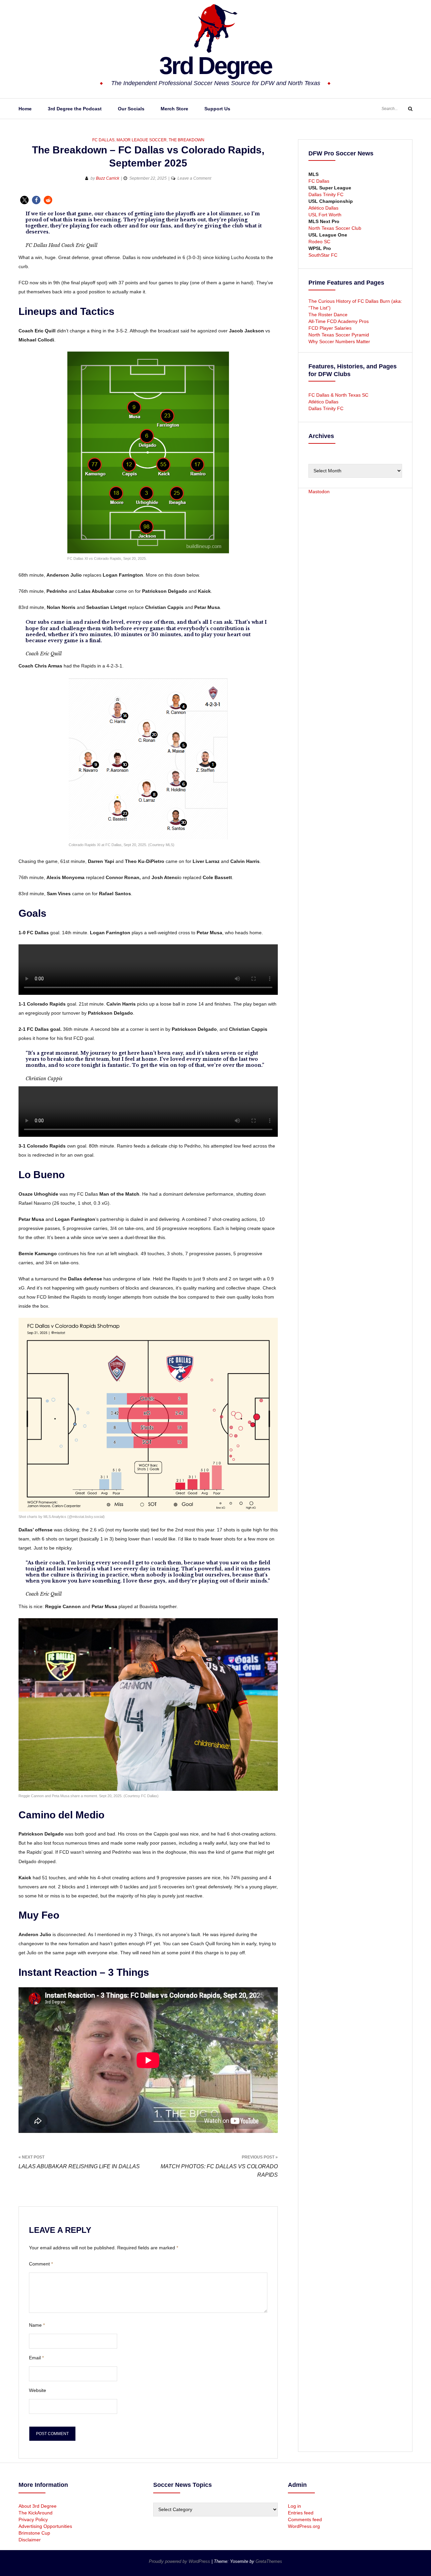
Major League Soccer (142, 140)
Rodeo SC (319, 242)
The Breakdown (187, 140)
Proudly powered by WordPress (180, 2561)
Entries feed (301, 2513)
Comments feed (305, 2519)
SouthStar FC (323, 255)
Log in (294, 2506)
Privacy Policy (33, 2519)
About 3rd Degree (38, 2506)
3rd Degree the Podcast (75, 109)
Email (36, 2358)
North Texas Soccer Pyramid (339, 335)
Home (25, 109)
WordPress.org (304, 2526)
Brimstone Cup (34, 2533)
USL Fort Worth (325, 215)
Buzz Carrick (108, 178)
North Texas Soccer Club (335, 228)
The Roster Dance (329, 315)
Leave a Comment (194, 178)
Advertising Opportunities (45, 2526)
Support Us (217, 109)
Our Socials (131, 109)
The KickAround (36, 2513)
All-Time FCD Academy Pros (339, 321)
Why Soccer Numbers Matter (339, 341)
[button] (24, 200)
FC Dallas (103, 140)
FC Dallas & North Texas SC (338, 395)
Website (38, 2390)
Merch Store (174, 109)
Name (37, 2325)
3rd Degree (215, 66)
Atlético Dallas (323, 208)
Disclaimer (30, 2540)
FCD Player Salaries (330, 328)
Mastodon (319, 492)
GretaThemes (269, 2561)
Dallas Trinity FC (326, 194)
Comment (41, 2264)
